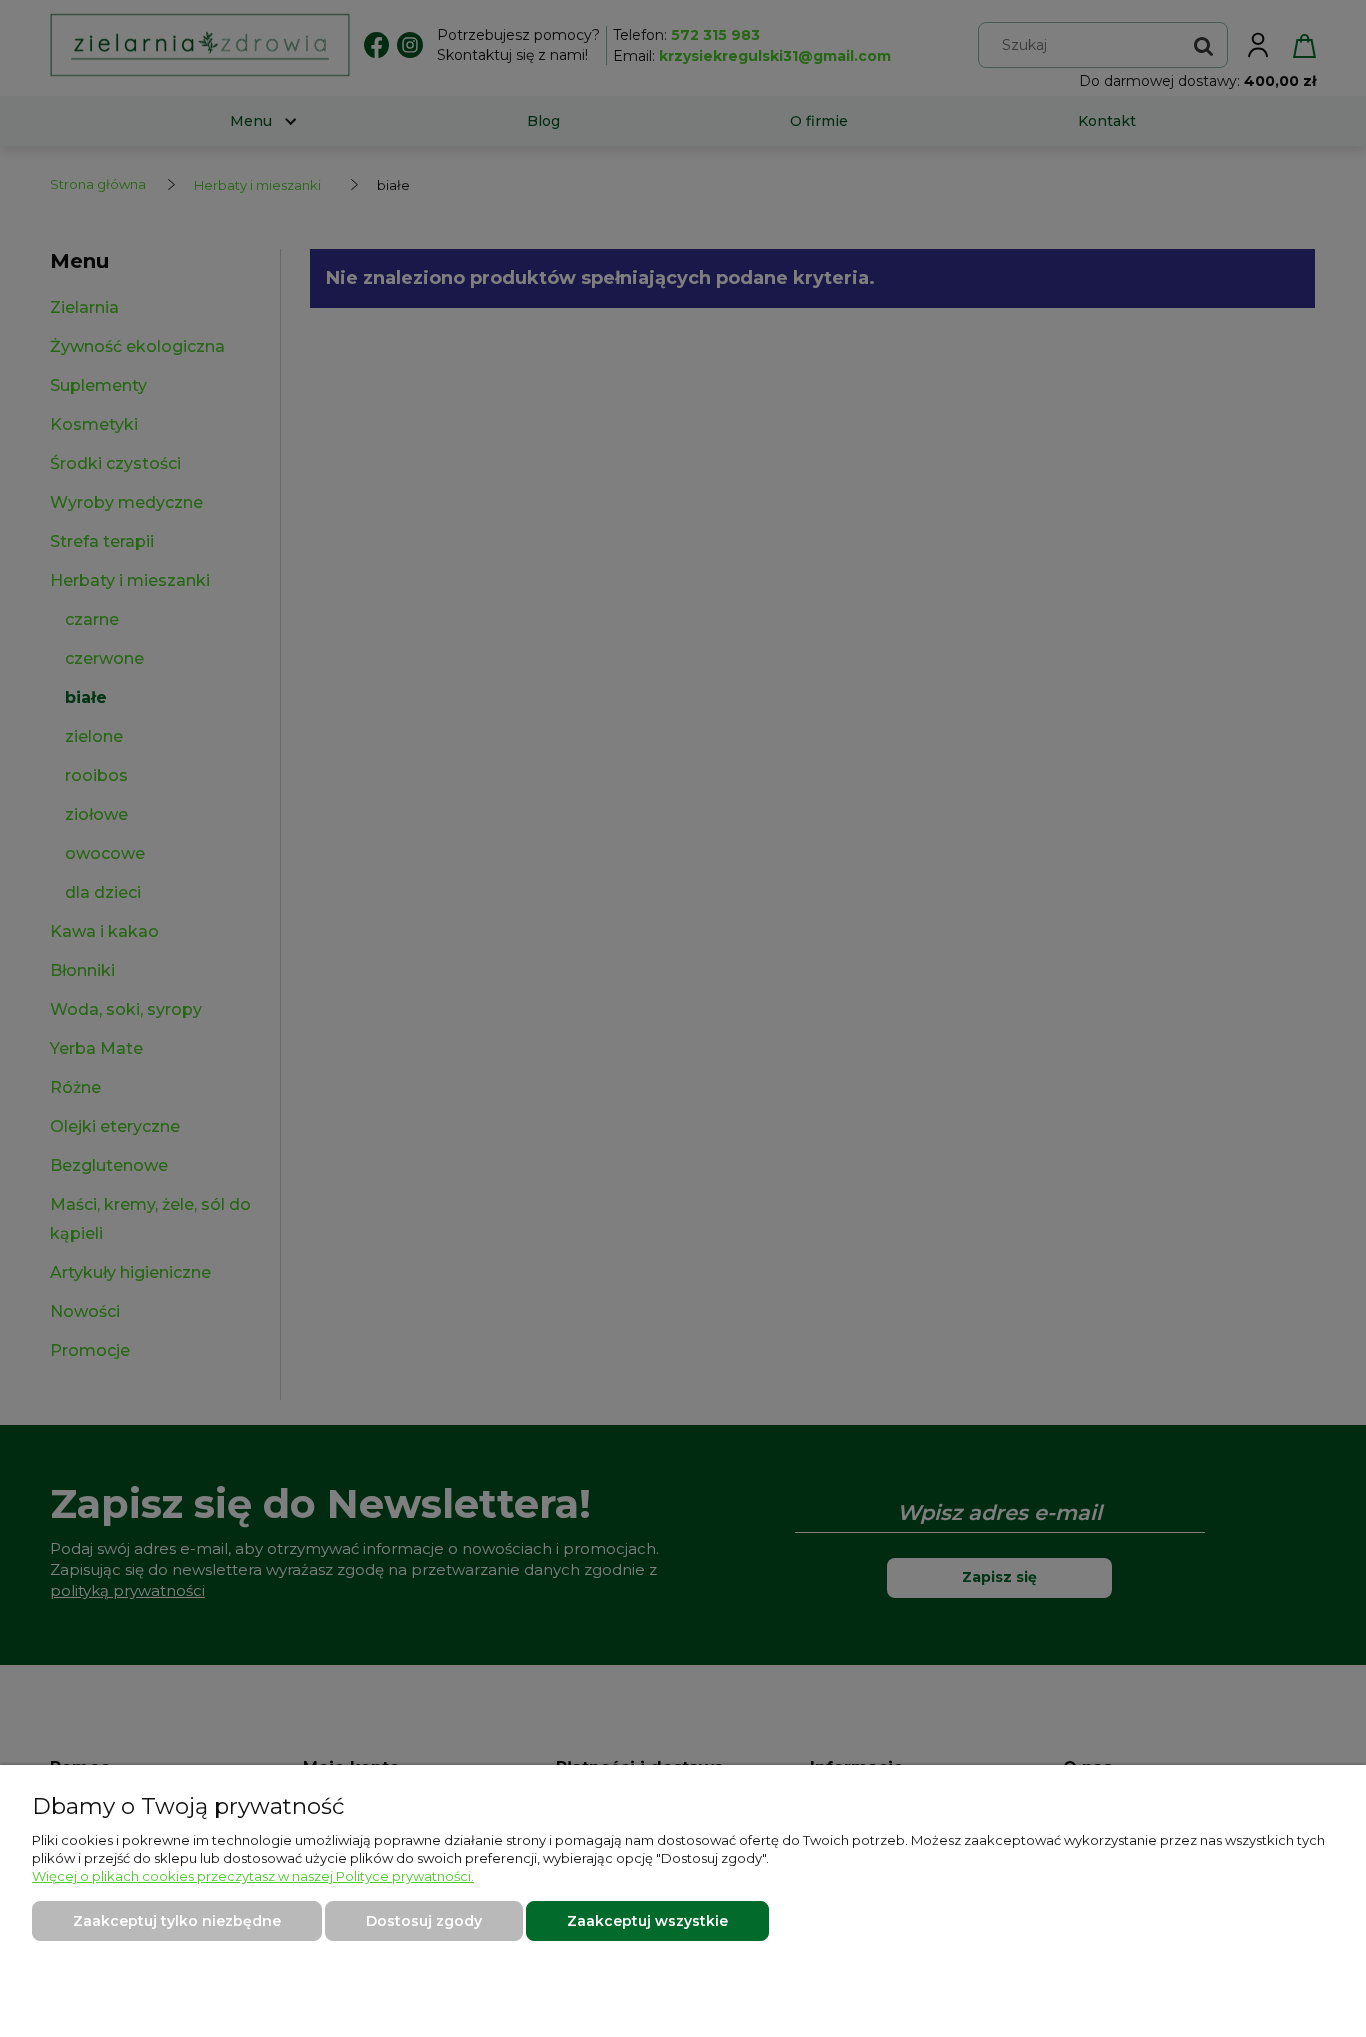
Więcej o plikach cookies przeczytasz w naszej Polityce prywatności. (253, 1876)
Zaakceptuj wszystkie (647, 1921)
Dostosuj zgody (424, 1921)
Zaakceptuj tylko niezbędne (177, 1921)
